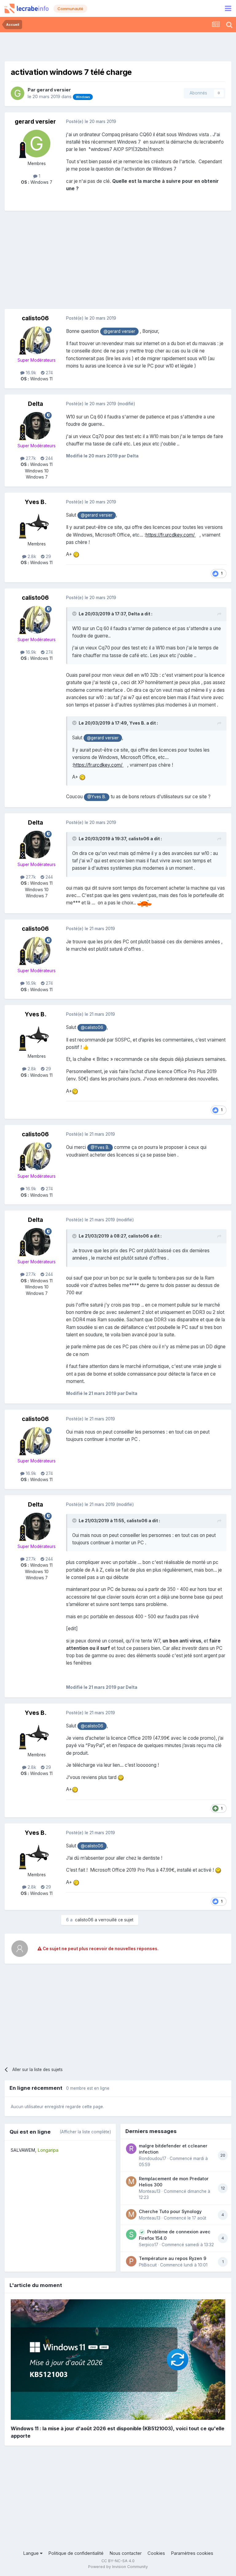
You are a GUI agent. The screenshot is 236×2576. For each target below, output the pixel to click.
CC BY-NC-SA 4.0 (118, 2561)
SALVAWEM (23, 2150)
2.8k (31, 556)
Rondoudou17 (153, 2158)
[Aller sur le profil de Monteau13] (131, 2181)
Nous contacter (126, 2553)
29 (48, 556)
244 (49, 458)
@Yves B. (97, 797)
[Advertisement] (118, 46)
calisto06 (35, 318)
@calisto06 (92, 1027)
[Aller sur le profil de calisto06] (37, 340)
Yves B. (35, 502)
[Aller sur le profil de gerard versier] (18, 93)
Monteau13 (150, 2191)
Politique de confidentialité (76, 2553)
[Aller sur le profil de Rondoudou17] (131, 2149)
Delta (35, 404)
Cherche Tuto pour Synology (170, 2211)
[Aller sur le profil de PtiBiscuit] (131, 2261)
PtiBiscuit (148, 2265)
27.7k (30, 458)
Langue (31, 2553)
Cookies (156, 2553)
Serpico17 (149, 2245)
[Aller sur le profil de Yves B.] (37, 524)
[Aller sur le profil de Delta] (37, 426)
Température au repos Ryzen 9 (173, 2258)
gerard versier (54, 90)
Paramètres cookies (192, 2553)
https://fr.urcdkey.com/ (171, 535)
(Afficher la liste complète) (85, 2132)
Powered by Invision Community (118, 2567)
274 (49, 373)
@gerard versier (119, 331)
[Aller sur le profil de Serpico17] (131, 2235)
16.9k (30, 373)
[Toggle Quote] (75, 614)
